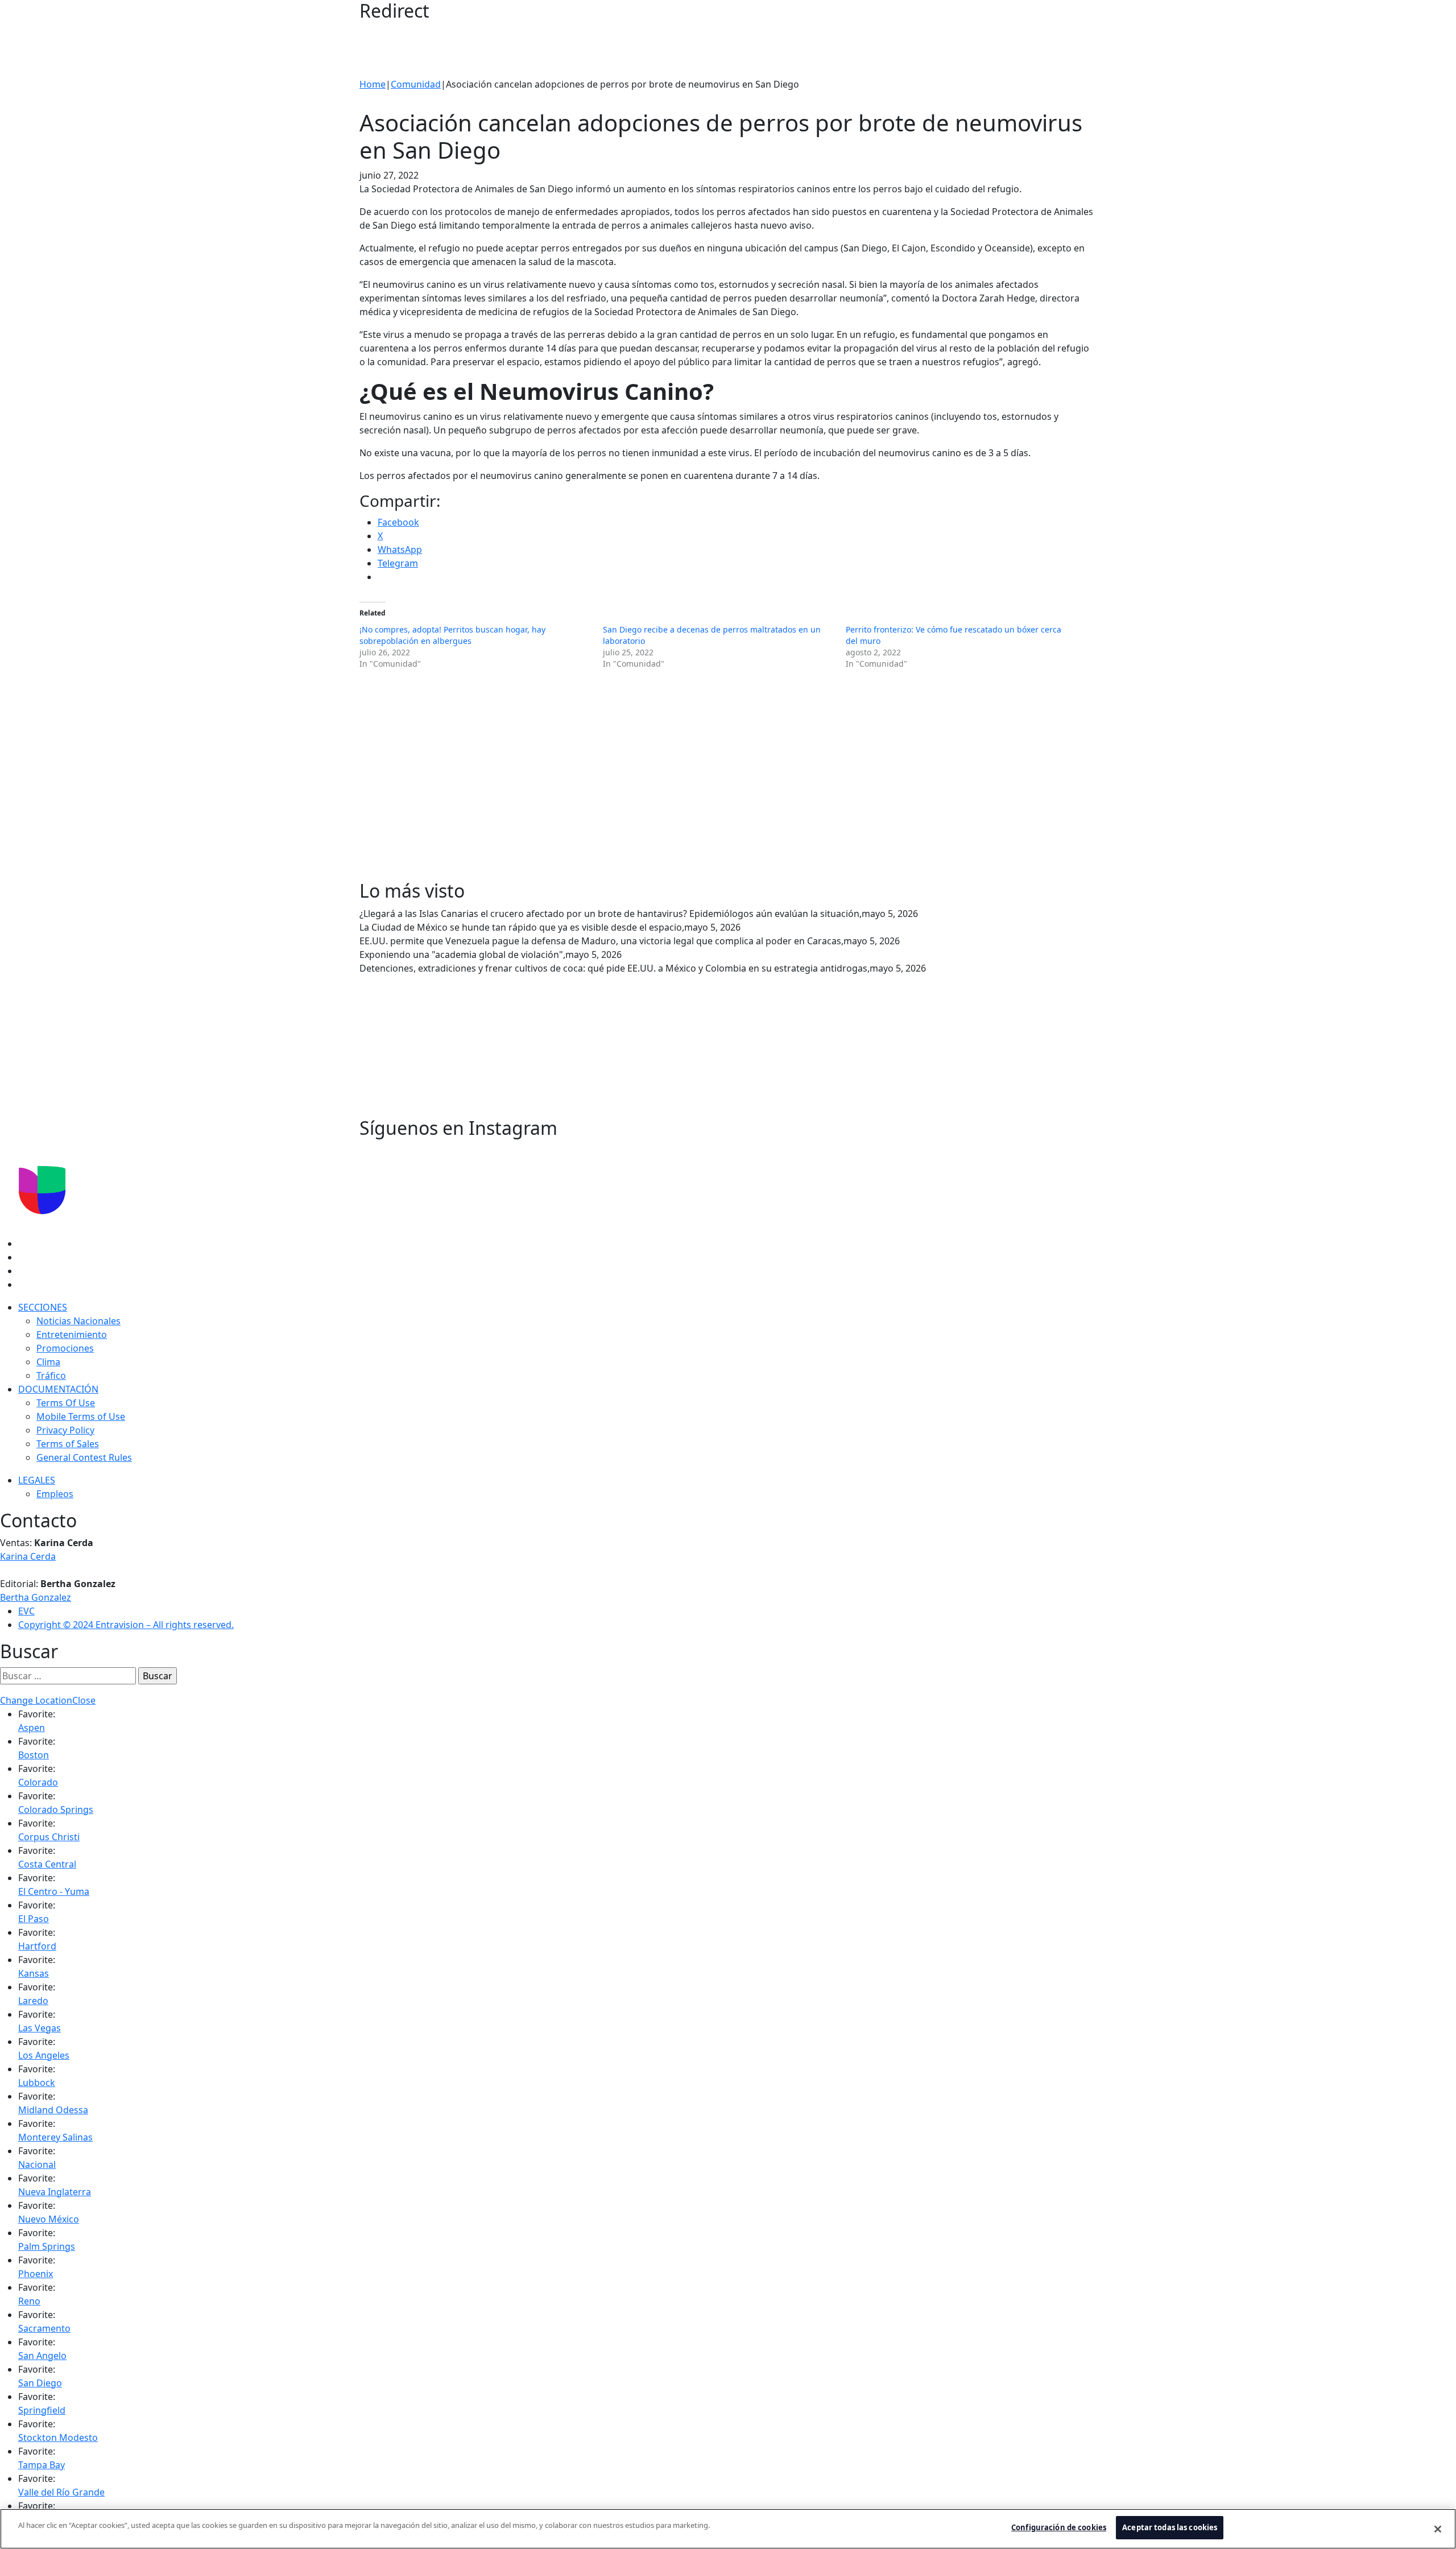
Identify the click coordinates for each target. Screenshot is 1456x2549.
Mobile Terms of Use (81, 1416)
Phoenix (36, 2274)
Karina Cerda (28, 1556)
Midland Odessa (53, 2110)
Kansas (34, 1973)
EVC (26, 1611)
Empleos (55, 1494)
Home (373, 84)
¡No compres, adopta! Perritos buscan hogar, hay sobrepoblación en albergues (452, 635)
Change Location (36, 1700)
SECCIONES (43, 1307)
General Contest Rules (84, 1457)
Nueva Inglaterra (55, 2192)
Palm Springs (47, 2246)
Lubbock (37, 2083)
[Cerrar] (1438, 2529)
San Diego (40, 2383)
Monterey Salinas (55, 2137)
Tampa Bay (42, 2465)
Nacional (37, 2164)
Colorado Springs (56, 1809)
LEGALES (37, 1480)
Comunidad (416, 84)
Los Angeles (44, 2055)
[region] (728, 2529)
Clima (48, 1362)
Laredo (33, 2001)
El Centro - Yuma (54, 1891)
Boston (34, 1755)
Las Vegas (40, 2028)
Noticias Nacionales (78, 1321)
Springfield (42, 2410)
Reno (29, 2301)
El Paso (34, 1919)
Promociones (65, 1348)
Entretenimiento (72, 1335)
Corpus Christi (49, 1837)
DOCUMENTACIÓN (58, 1389)
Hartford (37, 1946)
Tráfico (51, 1375)
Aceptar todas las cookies (1170, 2527)
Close (84, 1700)
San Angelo (42, 2356)
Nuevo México (49, 2219)
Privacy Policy (65, 1430)
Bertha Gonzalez (36, 1597)
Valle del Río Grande (61, 2492)
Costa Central (47, 1864)
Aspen (32, 1728)
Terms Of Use (66, 1403)
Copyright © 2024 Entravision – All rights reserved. (126, 1625)
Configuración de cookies (1059, 2527)
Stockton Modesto (58, 2438)
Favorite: (37, 1714)
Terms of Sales (68, 1444)
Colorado (38, 1782)
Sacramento (44, 2328)
